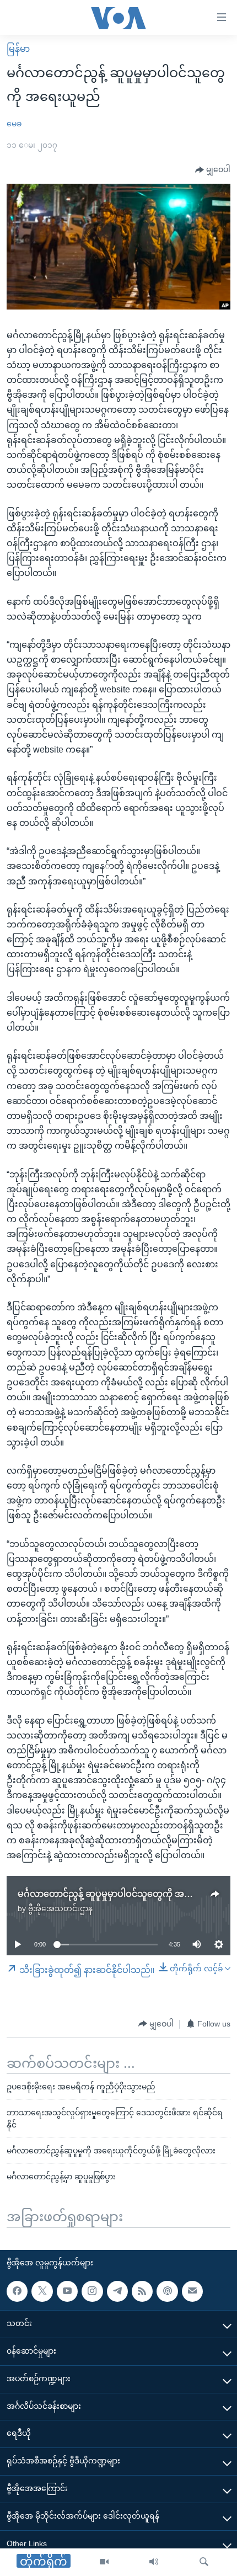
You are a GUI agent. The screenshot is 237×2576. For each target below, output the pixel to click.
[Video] (104, 2562)
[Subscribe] (192, 2291)
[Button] (213, 170)
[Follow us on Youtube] (67, 2291)
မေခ (14, 124)
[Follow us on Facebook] (17, 2291)
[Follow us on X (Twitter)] (42, 2291)
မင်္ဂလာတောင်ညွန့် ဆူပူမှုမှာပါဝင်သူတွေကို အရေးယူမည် (121, 1894)
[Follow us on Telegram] (117, 2291)
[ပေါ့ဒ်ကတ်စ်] (167, 2291)
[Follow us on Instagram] (92, 2291)
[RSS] (142, 2291)
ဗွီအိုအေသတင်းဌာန (60, 1908)
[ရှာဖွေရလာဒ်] (204, 2562)
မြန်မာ (18, 49)
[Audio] (154, 2562)
